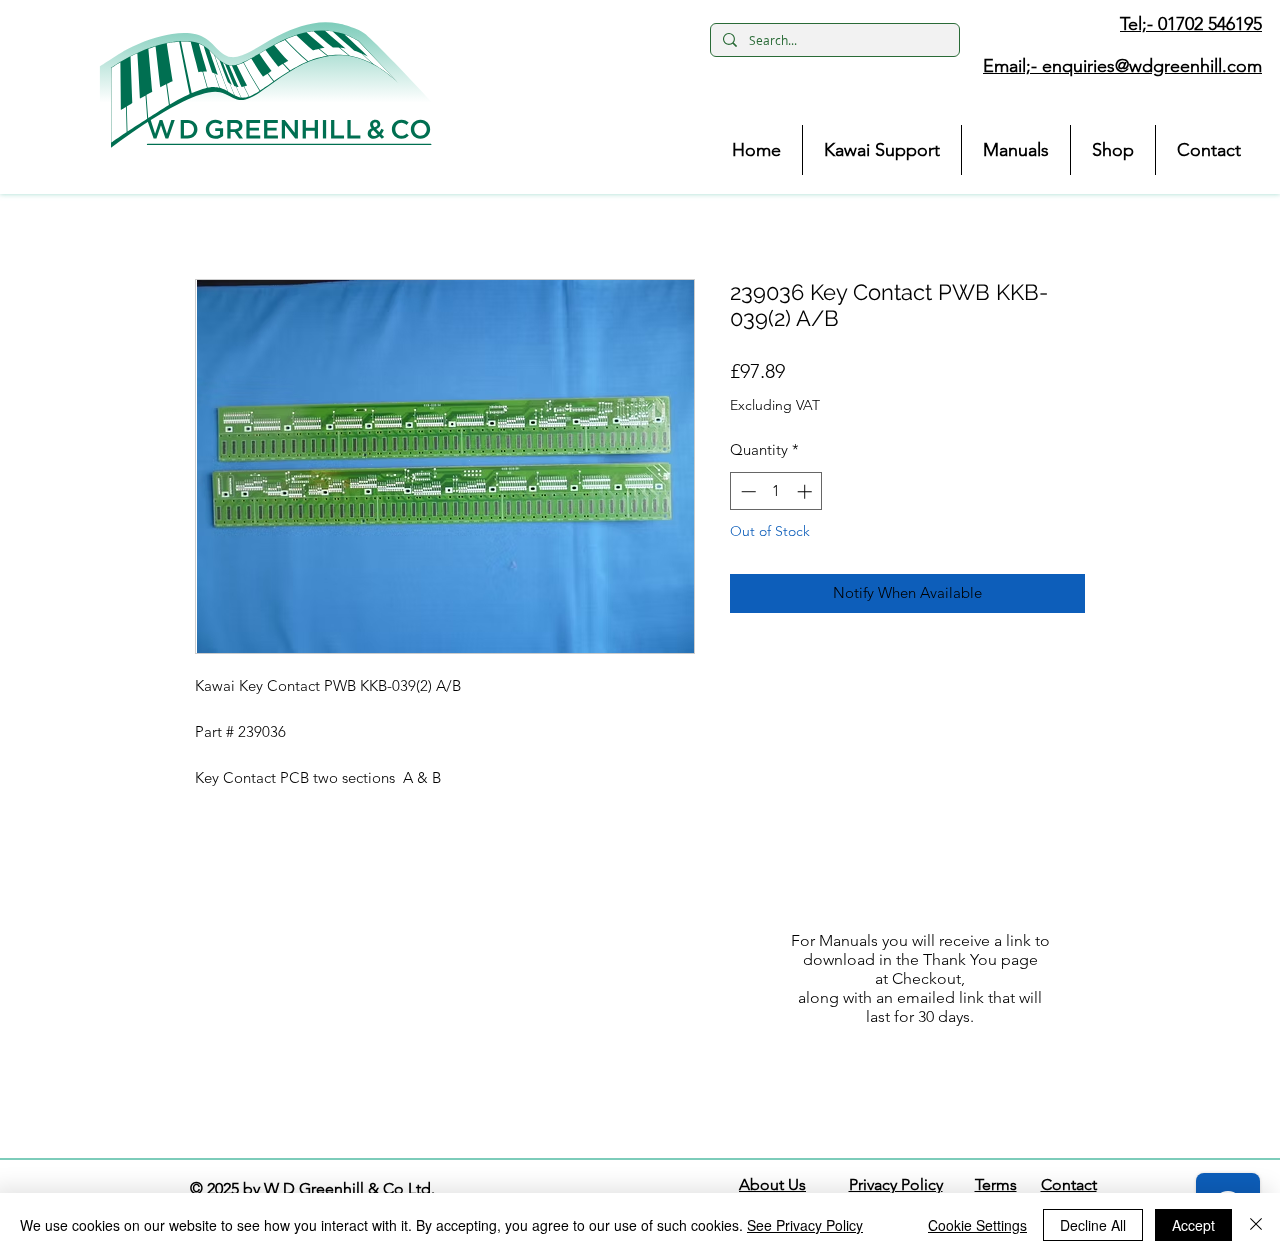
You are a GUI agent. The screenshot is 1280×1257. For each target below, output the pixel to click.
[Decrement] (746, 491)
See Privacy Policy (805, 1225)
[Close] (1256, 1225)
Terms (996, 1184)
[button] (266, 85)
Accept (1193, 1225)
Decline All (1093, 1225)
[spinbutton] (776, 491)
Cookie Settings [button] (977, 1225)
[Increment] (806, 491)
